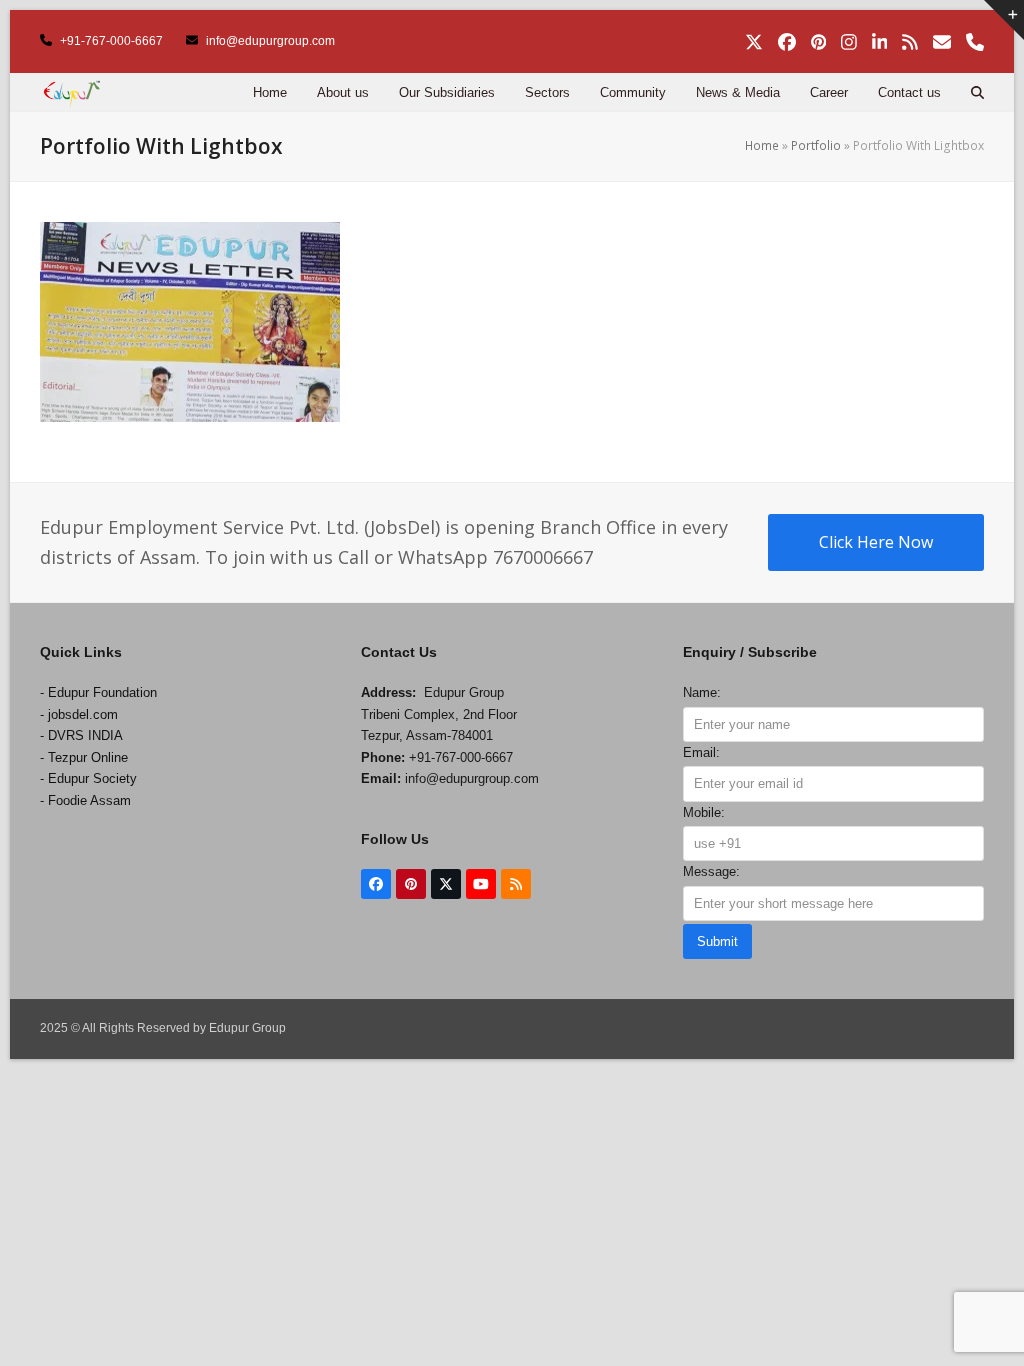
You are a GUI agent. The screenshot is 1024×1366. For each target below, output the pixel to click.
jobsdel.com (83, 714)
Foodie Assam (89, 800)
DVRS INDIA (85, 735)
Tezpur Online (88, 757)
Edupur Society (92, 778)
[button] (977, 92)
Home (762, 145)
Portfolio (816, 145)
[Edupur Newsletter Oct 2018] (190, 320)
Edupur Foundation (102, 692)
